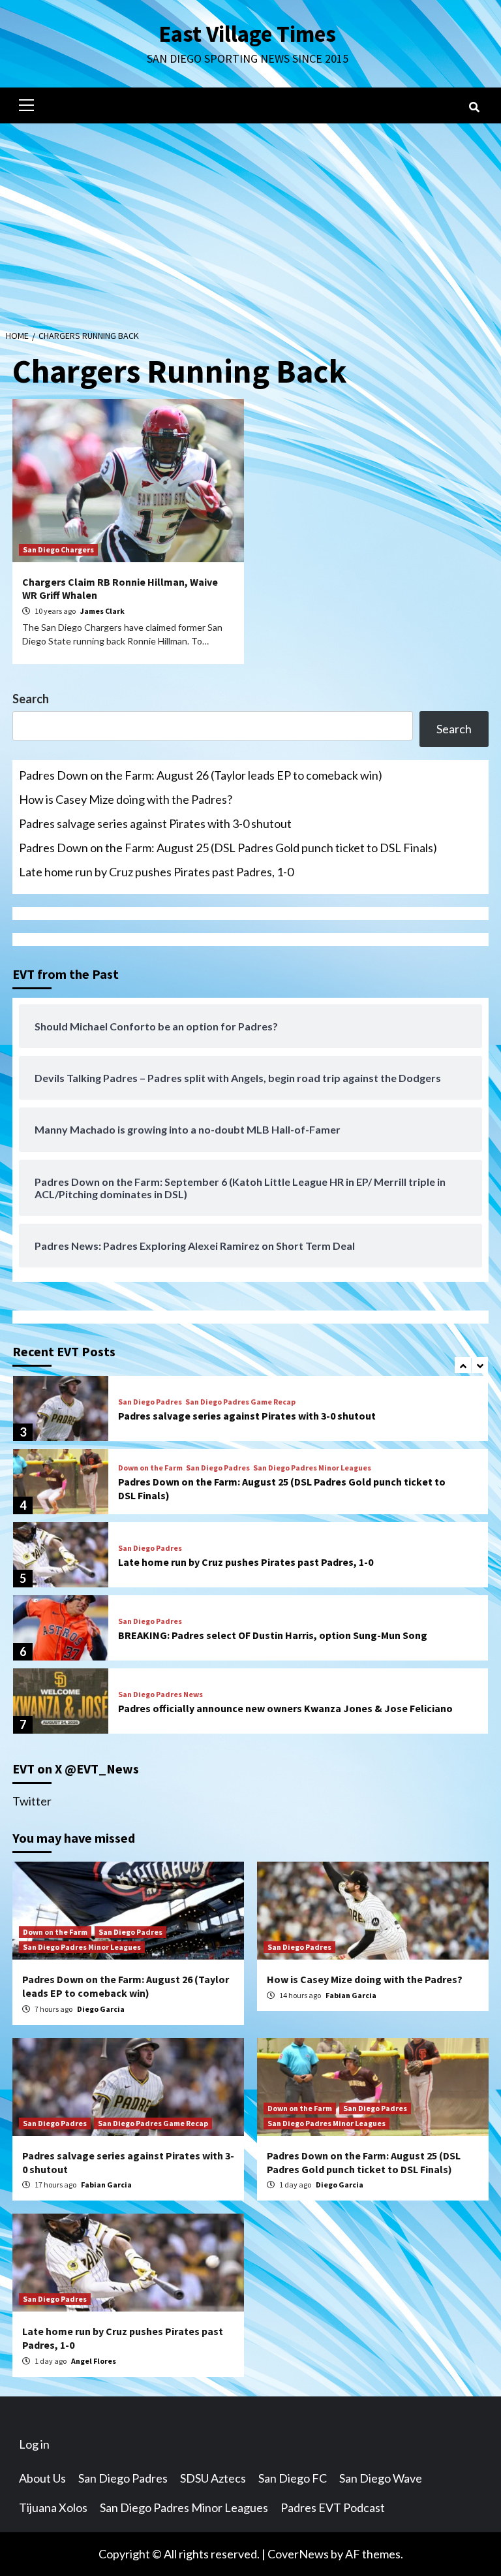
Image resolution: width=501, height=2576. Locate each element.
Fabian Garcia (351, 1995)
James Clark (102, 611)
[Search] (474, 107)
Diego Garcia (101, 2009)
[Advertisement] (250, 221)
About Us (42, 2478)
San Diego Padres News (160, 1694)
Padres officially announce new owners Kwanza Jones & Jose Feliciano (285, 1708)
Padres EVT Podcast (333, 2507)
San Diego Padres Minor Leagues (312, 1468)
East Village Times (247, 34)
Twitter (32, 1801)
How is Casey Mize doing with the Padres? (126, 799)
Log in (34, 2444)
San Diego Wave (381, 2478)
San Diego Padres (150, 1402)
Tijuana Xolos (53, 2507)
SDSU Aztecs (213, 2478)
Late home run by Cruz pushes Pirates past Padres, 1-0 (156, 872)
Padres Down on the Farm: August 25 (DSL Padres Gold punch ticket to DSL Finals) (228, 848)
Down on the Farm (150, 1468)
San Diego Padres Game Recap (240, 1402)
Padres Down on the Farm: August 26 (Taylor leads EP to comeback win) (201, 775)
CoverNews (298, 2554)
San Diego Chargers (58, 549)
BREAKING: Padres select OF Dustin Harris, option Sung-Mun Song (273, 1635)
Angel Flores (94, 2361)
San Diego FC (293, 2478)
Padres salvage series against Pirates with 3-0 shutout (155, 823)
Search (31, 699)
